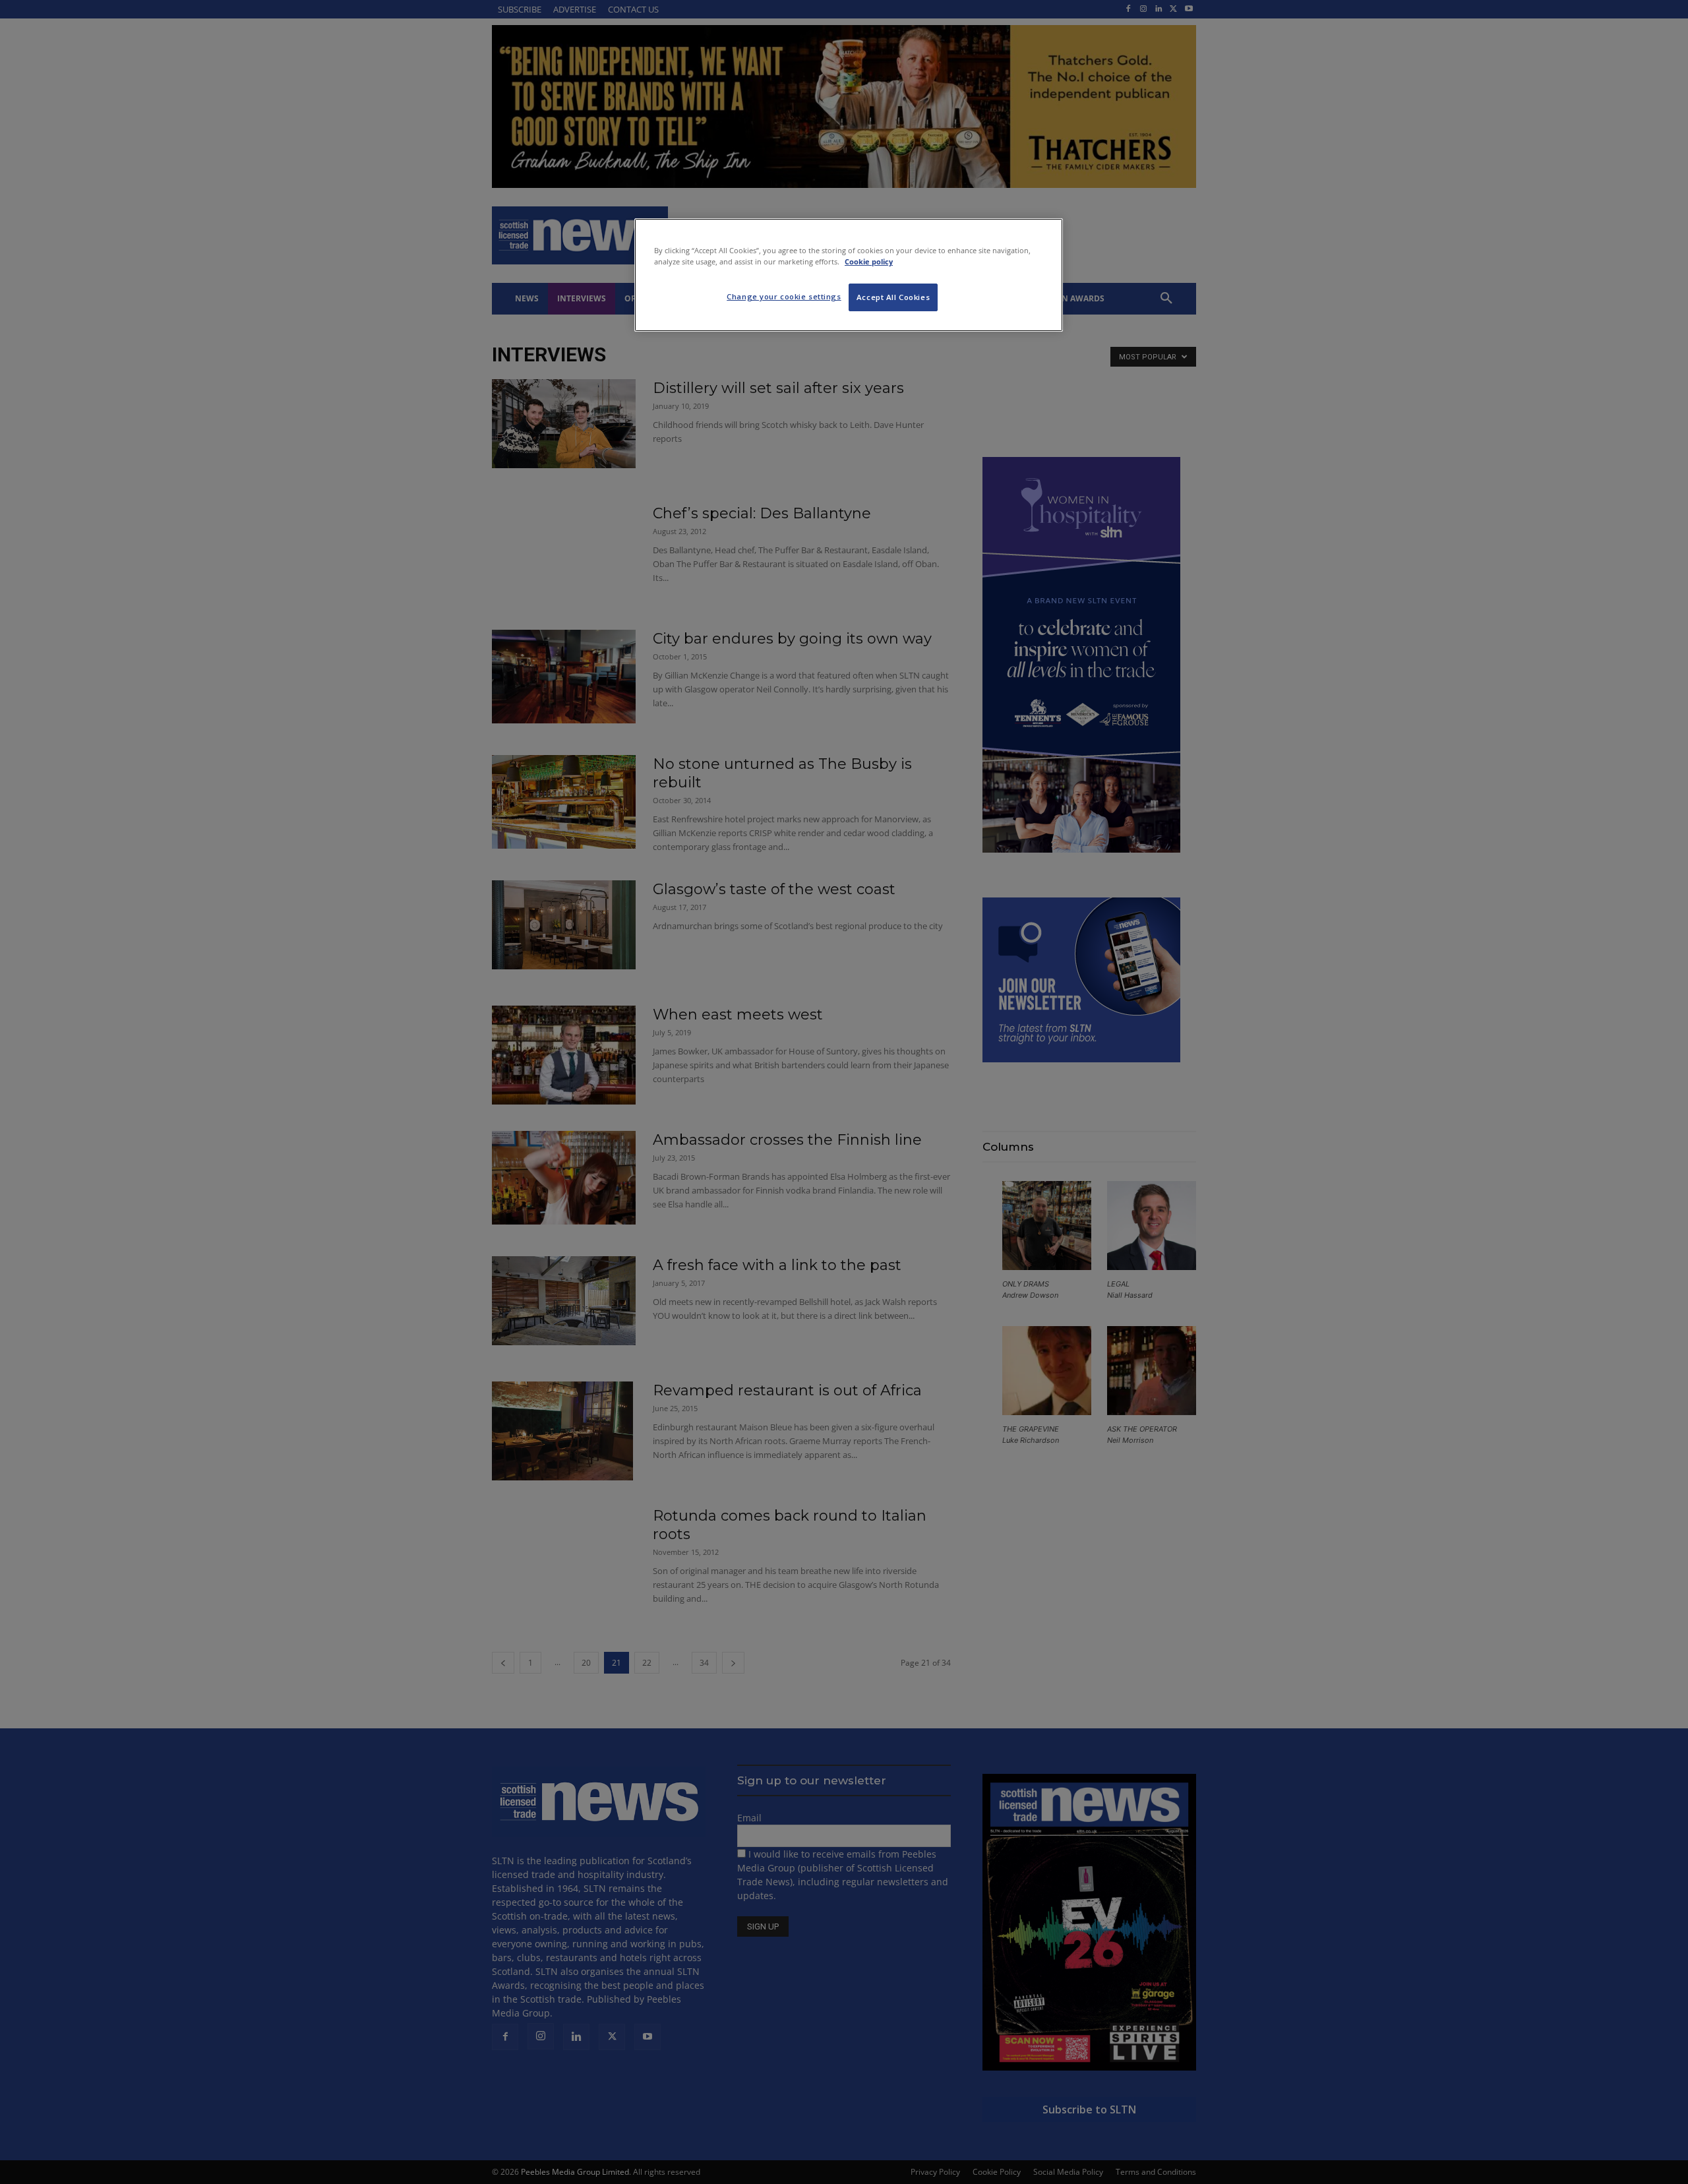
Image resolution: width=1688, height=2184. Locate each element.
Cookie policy (869, 261)
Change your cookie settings (784, 296)
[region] (849, 275)
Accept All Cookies (893, 297)
